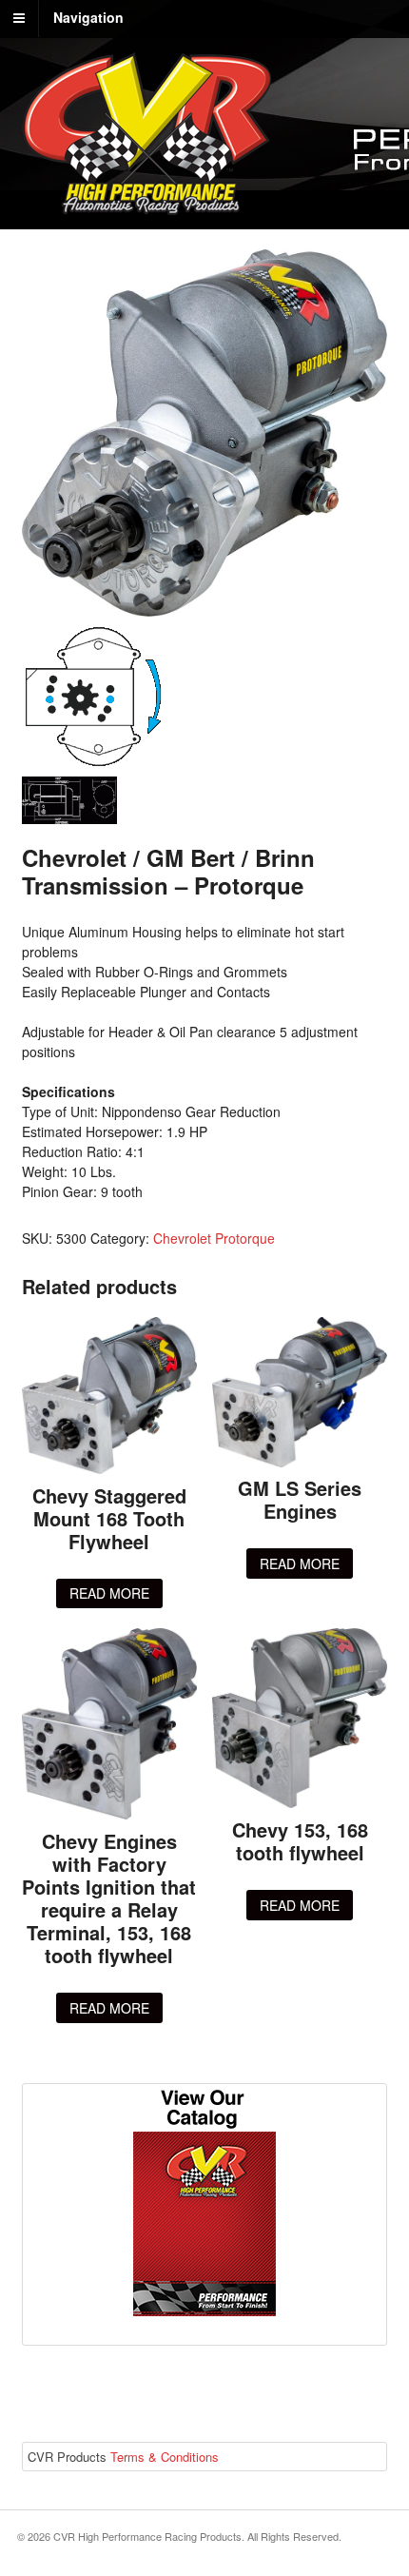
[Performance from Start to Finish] (146, 205)
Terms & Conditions (165, 2457)
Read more (109, 1593)
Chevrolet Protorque (214, 1238)
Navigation (88, 17)
